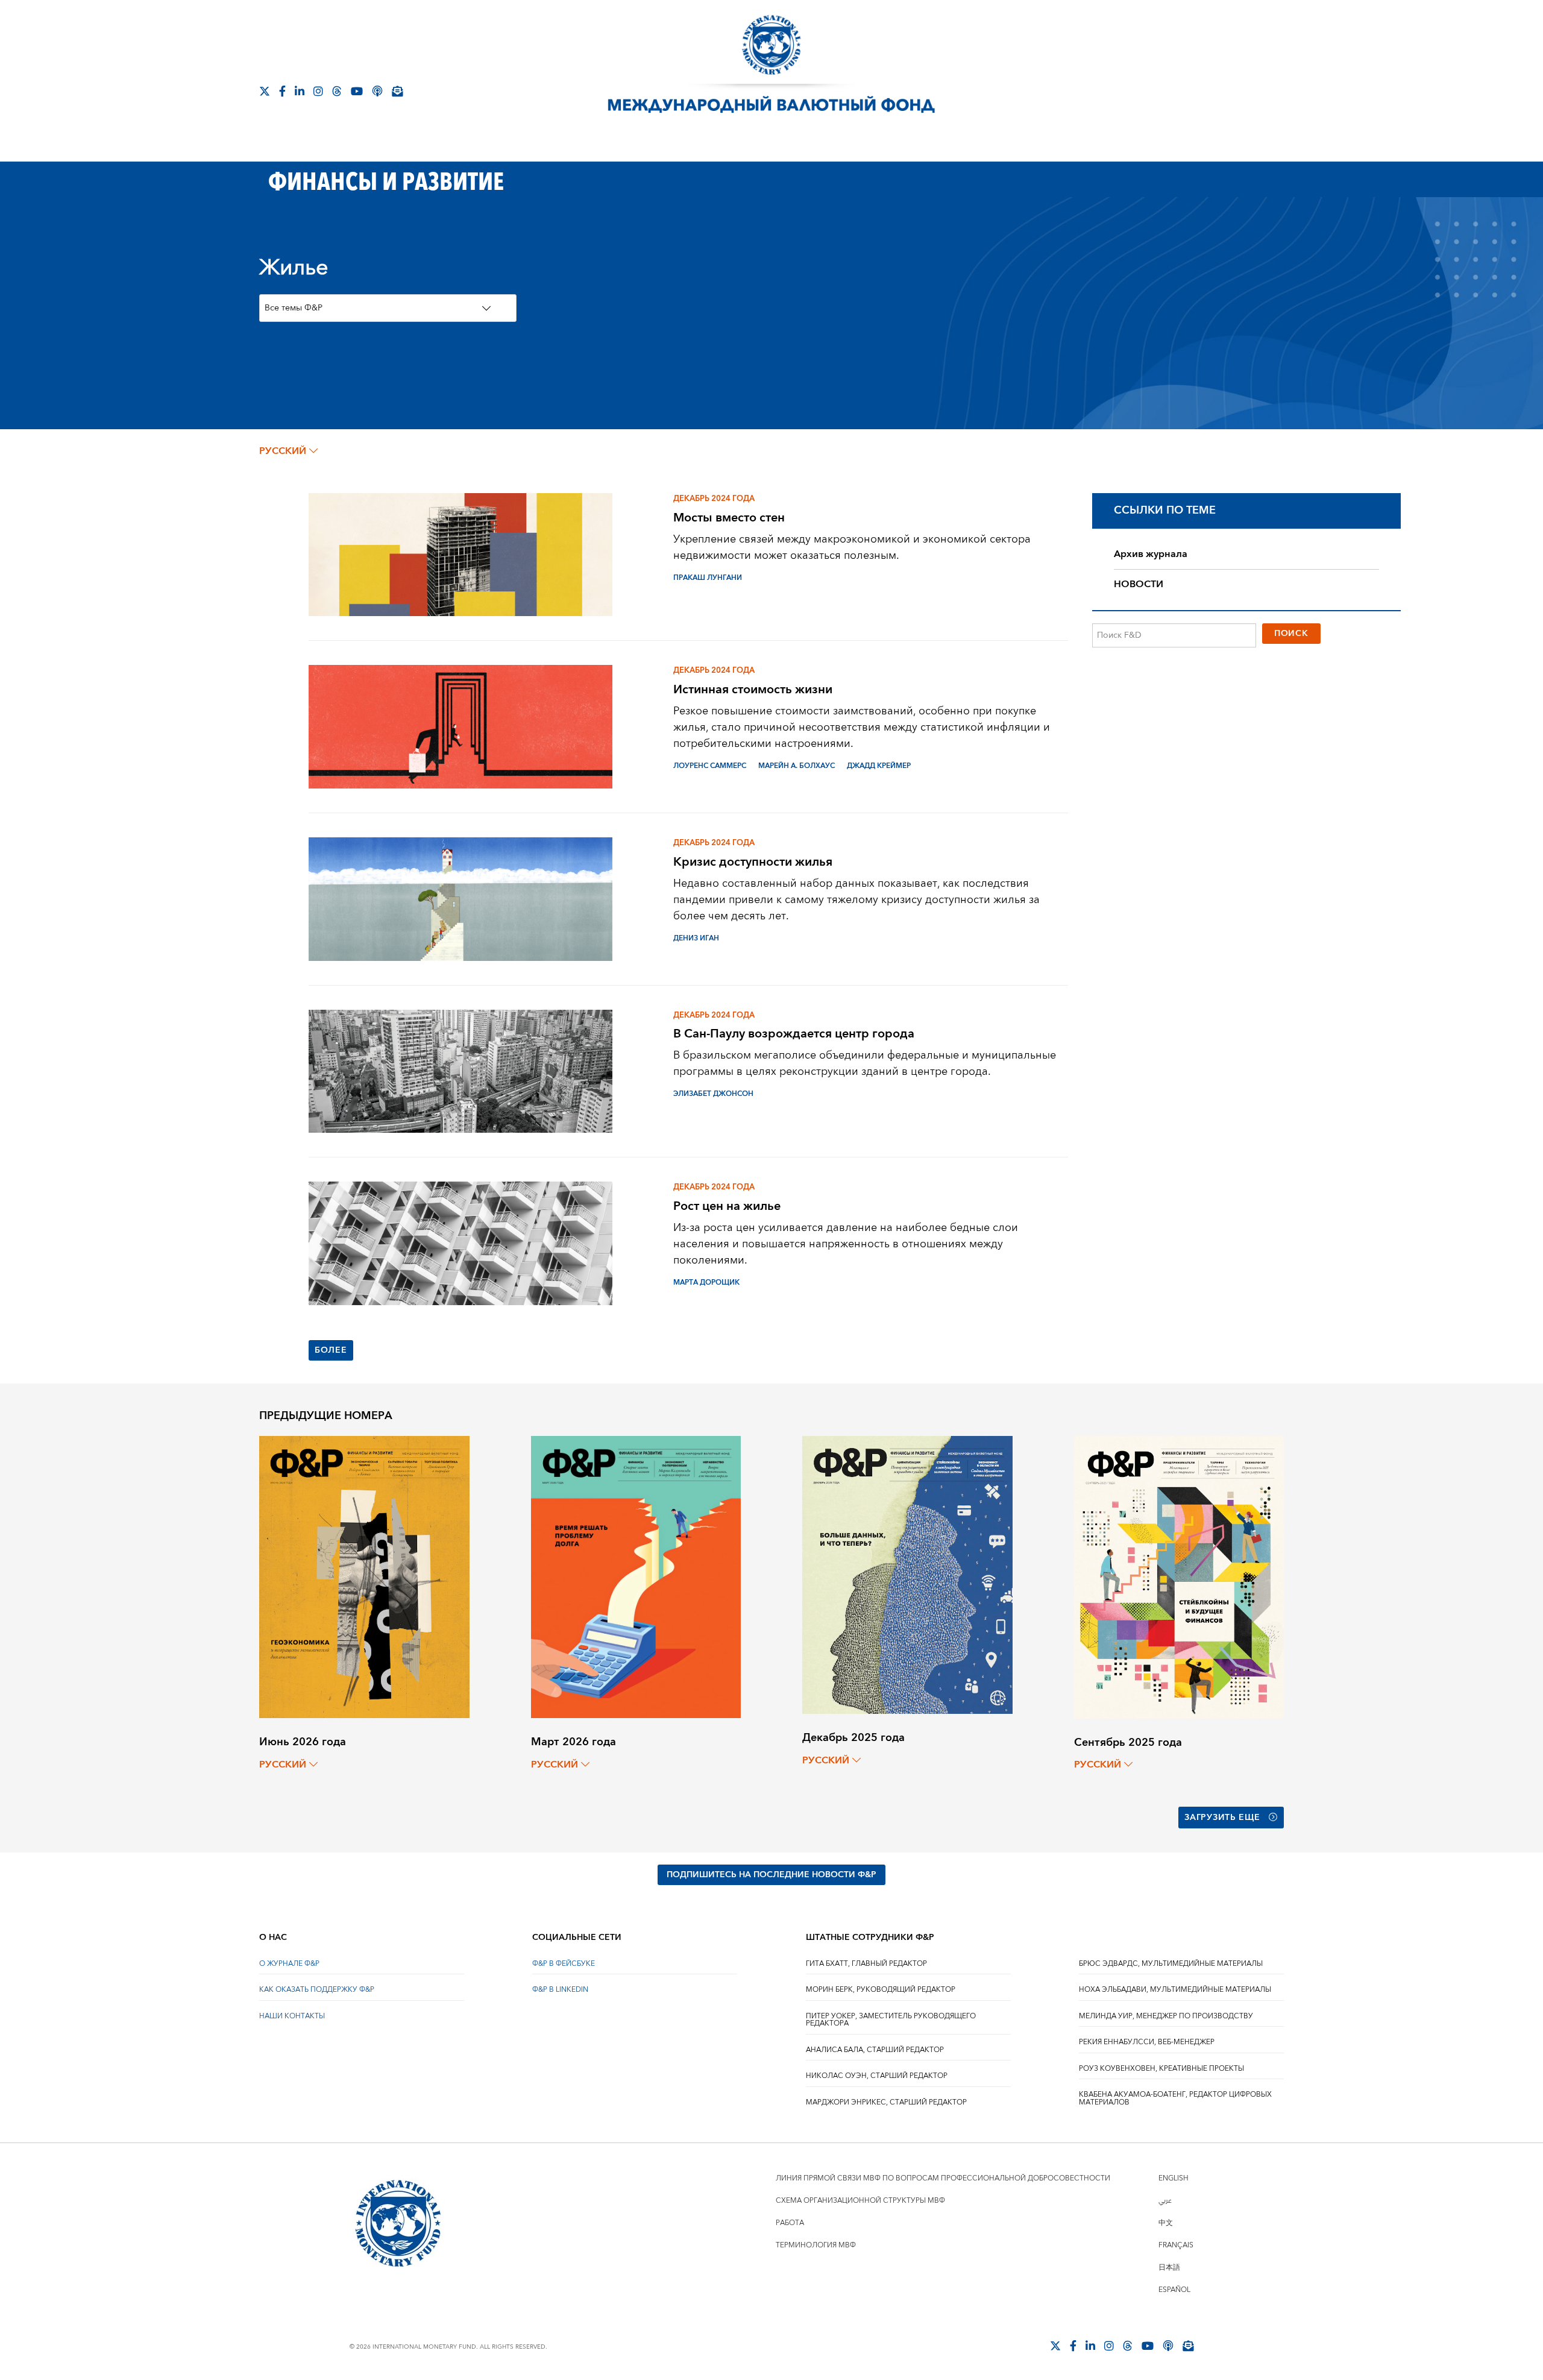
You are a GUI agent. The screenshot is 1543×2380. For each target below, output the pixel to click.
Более (331, 1350)
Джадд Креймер (879, 766)
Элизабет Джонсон (713, 1094)
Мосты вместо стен (729, 518)
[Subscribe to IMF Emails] (397, 91)
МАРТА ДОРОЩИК (706, 1283)
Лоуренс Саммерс (710, 766)
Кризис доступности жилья (753, 862)
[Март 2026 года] (636, 1576)
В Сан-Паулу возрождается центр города (794, 1034)
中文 (1166, 2223)
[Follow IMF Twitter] (265, 91)
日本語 (1169, 2268)
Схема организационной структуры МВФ (860, 2201)
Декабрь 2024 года (714, 499)
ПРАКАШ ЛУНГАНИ (708, 578)
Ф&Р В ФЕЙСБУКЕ (564, 1964)
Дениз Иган (696, 938)
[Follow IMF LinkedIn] (300, 91)
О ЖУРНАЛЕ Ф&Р (289, 1964)
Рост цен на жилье (727, 1206)
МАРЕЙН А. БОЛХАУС (797, 766)
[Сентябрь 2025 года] (1179, 1577)
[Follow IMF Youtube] (357, 91)
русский (283, 451)
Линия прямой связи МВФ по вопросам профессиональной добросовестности (943, 2178)
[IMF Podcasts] (377, 91)
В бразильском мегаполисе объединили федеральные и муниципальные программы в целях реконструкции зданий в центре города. (865, 1063)
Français (1176, 2245)
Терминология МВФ (816, 2245)
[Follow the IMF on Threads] (337, 91)
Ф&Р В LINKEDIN (560, 1990)
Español (1174, 2290)
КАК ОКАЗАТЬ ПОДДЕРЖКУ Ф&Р (317, 1990)
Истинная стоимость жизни (753, 689)
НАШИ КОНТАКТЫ (292, 2016)
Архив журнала (1151, 554)
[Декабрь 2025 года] (907, 1574)
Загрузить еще (1222, 1818)
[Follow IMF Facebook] (282, 91)
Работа (790, 2223)
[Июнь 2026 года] (364, 1576)
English (1174, 2178)
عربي (1165, 2201)
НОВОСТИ (1139, 584)
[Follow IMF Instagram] (318, 91)
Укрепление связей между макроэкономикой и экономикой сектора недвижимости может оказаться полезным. (852, 547)
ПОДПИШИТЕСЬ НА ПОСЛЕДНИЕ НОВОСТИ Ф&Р (771, 1875)
